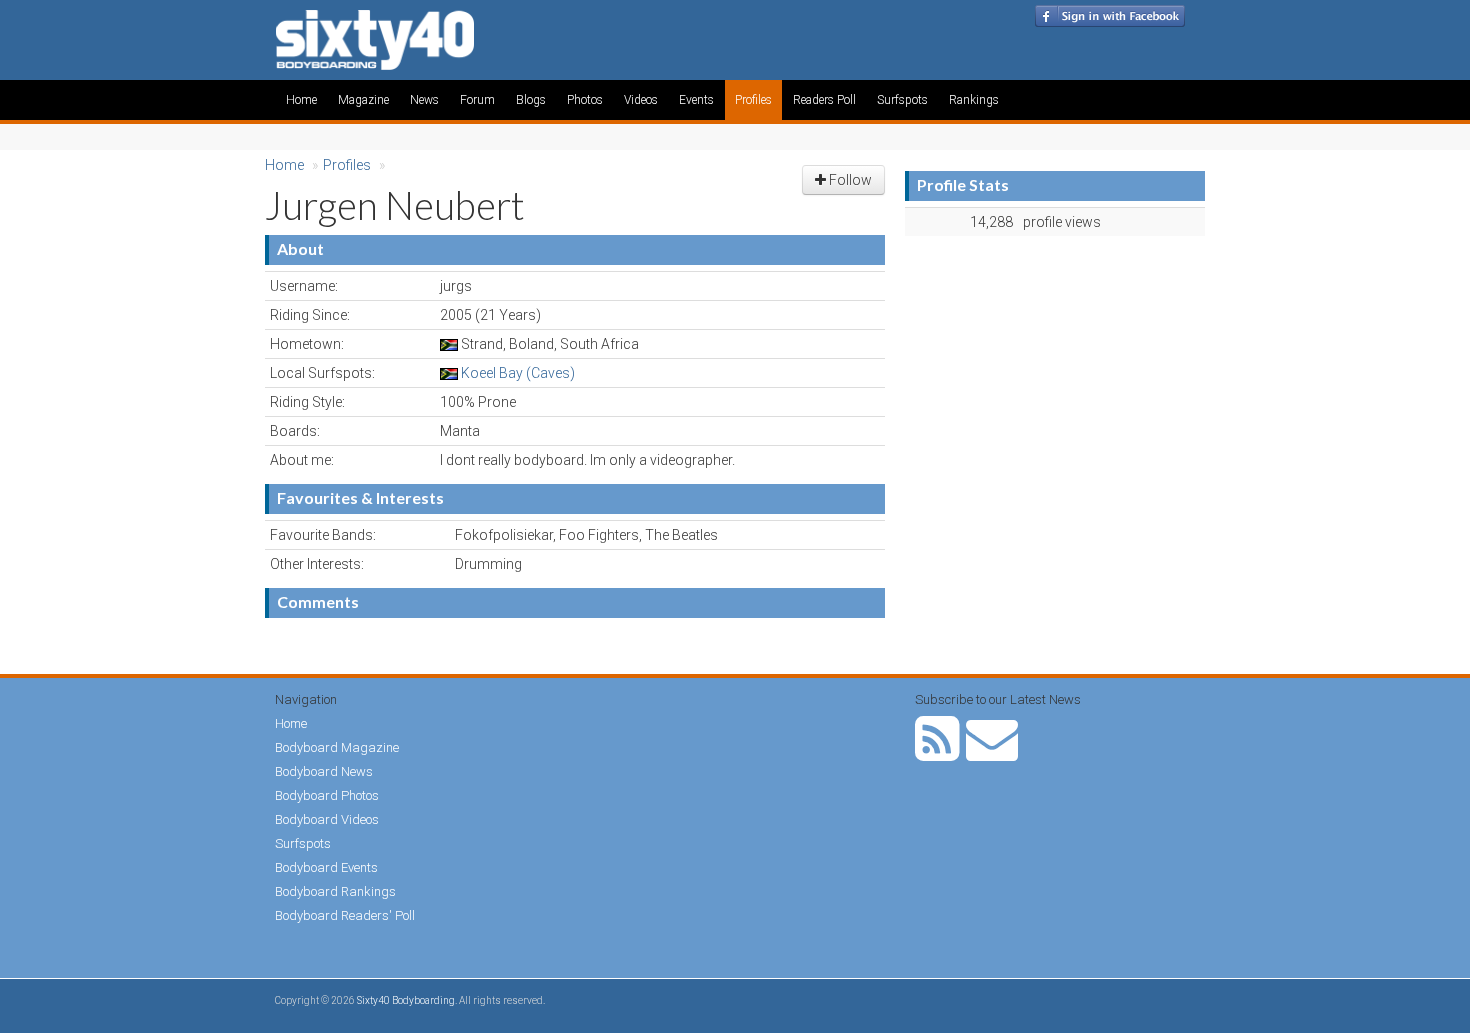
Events (696, 100)
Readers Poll (824, 100)
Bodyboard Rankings (335, 891)
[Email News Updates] (992, 752)
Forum (477, 100)
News (424, 100)
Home (301, 100)
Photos (585, 100)
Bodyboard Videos (327, 819)
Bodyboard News (324, 771)
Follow (849, 180)
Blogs (531, 100)
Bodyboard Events (326, 867)
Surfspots (902, 100)
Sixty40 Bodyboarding (406, 1000)
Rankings (974, 100)
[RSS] (937, 752)
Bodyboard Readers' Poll (345, 915)
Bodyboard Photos (327, 795)
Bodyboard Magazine (337, 747)
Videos (641, 100)
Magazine (363, 100)
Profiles (753, 100)
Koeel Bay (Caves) (518, 373)
